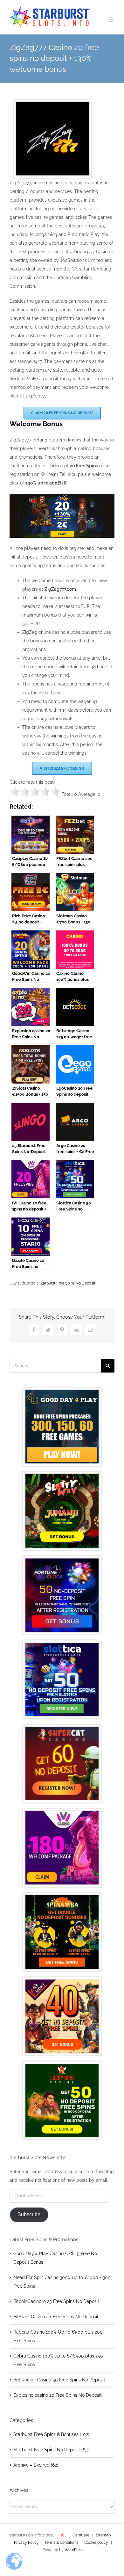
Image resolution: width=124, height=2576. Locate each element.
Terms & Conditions (62, 2543)
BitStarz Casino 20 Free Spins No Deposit (56, 2317)
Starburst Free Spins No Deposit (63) (51, 2450)
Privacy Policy (26, 2543)
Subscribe (29, 2214)
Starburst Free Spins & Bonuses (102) (51, 2434)
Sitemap (103, 2535)
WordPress (74, 2550)
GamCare (81, 2535)
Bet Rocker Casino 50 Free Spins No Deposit (59, 2380)
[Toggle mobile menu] (111, 19)
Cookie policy (96, 2543)
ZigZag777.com (60, 589)
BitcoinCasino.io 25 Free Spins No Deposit (56, 2301)
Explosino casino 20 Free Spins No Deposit (58, 2395)
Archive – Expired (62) (36, 2465)
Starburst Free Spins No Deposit (67, 1283)
